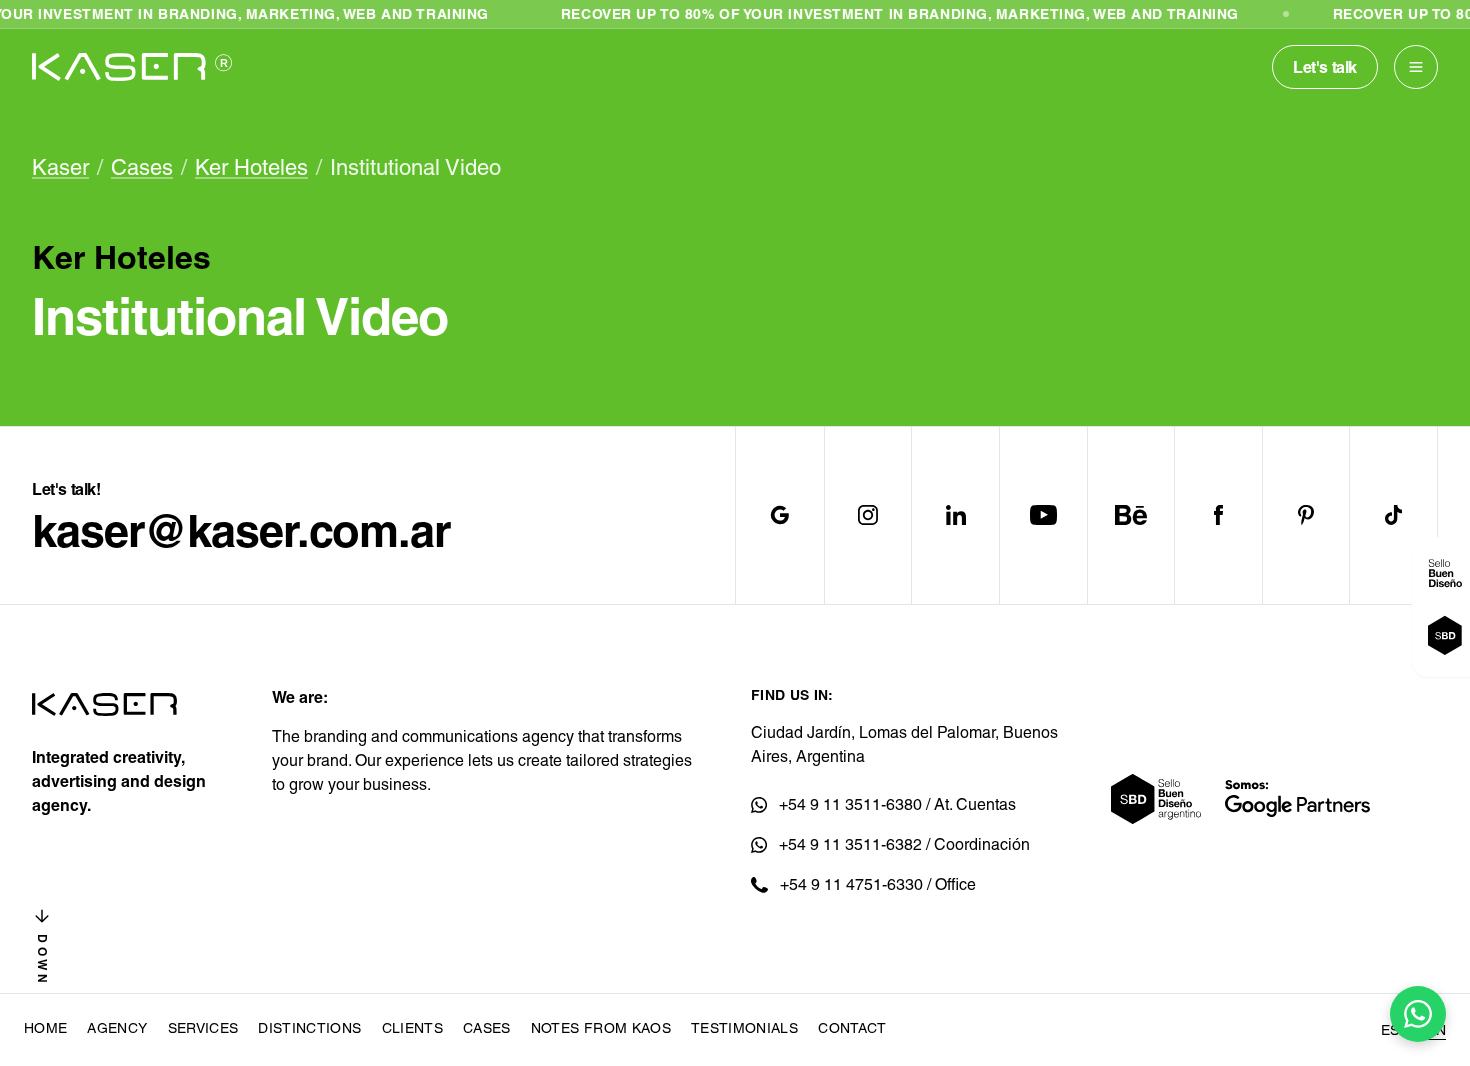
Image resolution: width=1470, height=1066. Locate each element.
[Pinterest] (1306, 515)
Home (45, 1028)
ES (1390, 1030)
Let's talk (1325, 67)
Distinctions (309, 1028)
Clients (412, 1028)
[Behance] (1131, 515)
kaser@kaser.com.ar (241, 531)
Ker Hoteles (251, 167)
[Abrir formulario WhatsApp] (1418, 1014)
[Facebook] (1218, 515)
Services (203, 1028)
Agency (117, 1028)
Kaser (60, 167)
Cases (142, 167)
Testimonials (744, 1028)
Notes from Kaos (601, 1028)
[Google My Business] (780, 515)
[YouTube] (1043, 515)
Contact (852, 1028)
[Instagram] (868, 515)
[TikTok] (1393, 515)
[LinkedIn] (955, 515)
